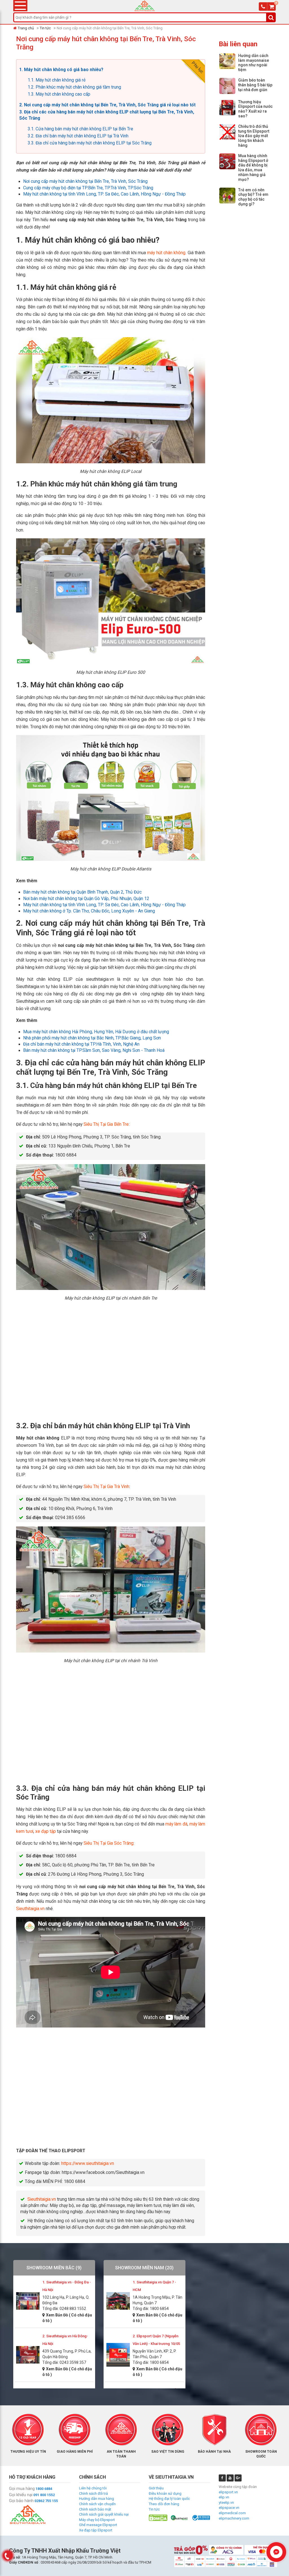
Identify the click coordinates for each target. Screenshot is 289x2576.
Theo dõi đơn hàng (164, 2504)
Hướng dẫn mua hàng (97, 2499)
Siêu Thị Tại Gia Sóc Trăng (109, 1843)
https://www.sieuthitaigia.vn (88, 2164)
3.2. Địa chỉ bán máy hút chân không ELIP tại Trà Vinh (78, 136)
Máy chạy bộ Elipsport (97, 2520)
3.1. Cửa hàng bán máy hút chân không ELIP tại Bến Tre (80, 129)
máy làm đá (176, 1824)
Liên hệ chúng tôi (93, 2488)
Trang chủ (26, 28)
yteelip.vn (226, 2503)
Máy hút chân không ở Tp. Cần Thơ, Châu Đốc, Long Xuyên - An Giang (89, 911)
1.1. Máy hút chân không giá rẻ (57, 80)
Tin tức (45, 28)
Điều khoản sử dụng (165, 2493)
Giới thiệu (156, 2488)
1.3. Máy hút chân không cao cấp (59, 94)
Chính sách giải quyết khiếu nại (104, 2514)
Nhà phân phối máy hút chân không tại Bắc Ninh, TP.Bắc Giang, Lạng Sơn (92, 1038)
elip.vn (224, 2497)
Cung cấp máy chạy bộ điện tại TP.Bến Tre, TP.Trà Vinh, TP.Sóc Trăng (88, 188)
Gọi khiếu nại (21, 2495)
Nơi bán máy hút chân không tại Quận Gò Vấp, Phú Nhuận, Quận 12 (86, 899)
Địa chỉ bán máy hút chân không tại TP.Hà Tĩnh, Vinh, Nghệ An (81, 1044)
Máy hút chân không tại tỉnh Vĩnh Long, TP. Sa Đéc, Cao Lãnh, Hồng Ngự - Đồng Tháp (104, 194)
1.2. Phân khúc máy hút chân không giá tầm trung (74, 87)
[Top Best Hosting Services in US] (179, 2517)
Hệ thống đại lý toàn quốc (169, 2499)
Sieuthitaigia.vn (30, 1909)
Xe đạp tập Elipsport (96, 2530)
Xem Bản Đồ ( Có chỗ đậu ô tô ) (67, 2318)
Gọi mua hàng (22, 2489)
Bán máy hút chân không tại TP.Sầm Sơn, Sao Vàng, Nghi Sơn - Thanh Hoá (94, 1050)
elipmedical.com (232, 2513)
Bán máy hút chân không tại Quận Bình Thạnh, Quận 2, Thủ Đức (82, 892)
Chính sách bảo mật (95, 2509)
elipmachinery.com (234, 2518)
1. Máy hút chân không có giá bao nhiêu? (61, 70)
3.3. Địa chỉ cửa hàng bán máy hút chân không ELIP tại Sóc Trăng (90, 143)
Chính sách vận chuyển (97, 2504)
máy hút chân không (166, 253)
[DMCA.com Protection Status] (158, 2517)
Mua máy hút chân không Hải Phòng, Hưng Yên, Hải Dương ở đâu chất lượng (96, 1032)
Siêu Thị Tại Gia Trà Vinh (106, 1487)
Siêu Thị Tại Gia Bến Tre (106, 1124)
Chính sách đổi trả (93, 2493)
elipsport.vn (228, 2492)
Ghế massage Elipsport (98, 2525)
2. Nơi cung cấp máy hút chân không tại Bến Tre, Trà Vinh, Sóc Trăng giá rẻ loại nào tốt (107, 105)
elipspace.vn (229, 2508)
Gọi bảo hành (21, 2501)
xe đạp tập (46, 1831)
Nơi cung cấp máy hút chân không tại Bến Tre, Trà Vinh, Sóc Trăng (85, 181)
